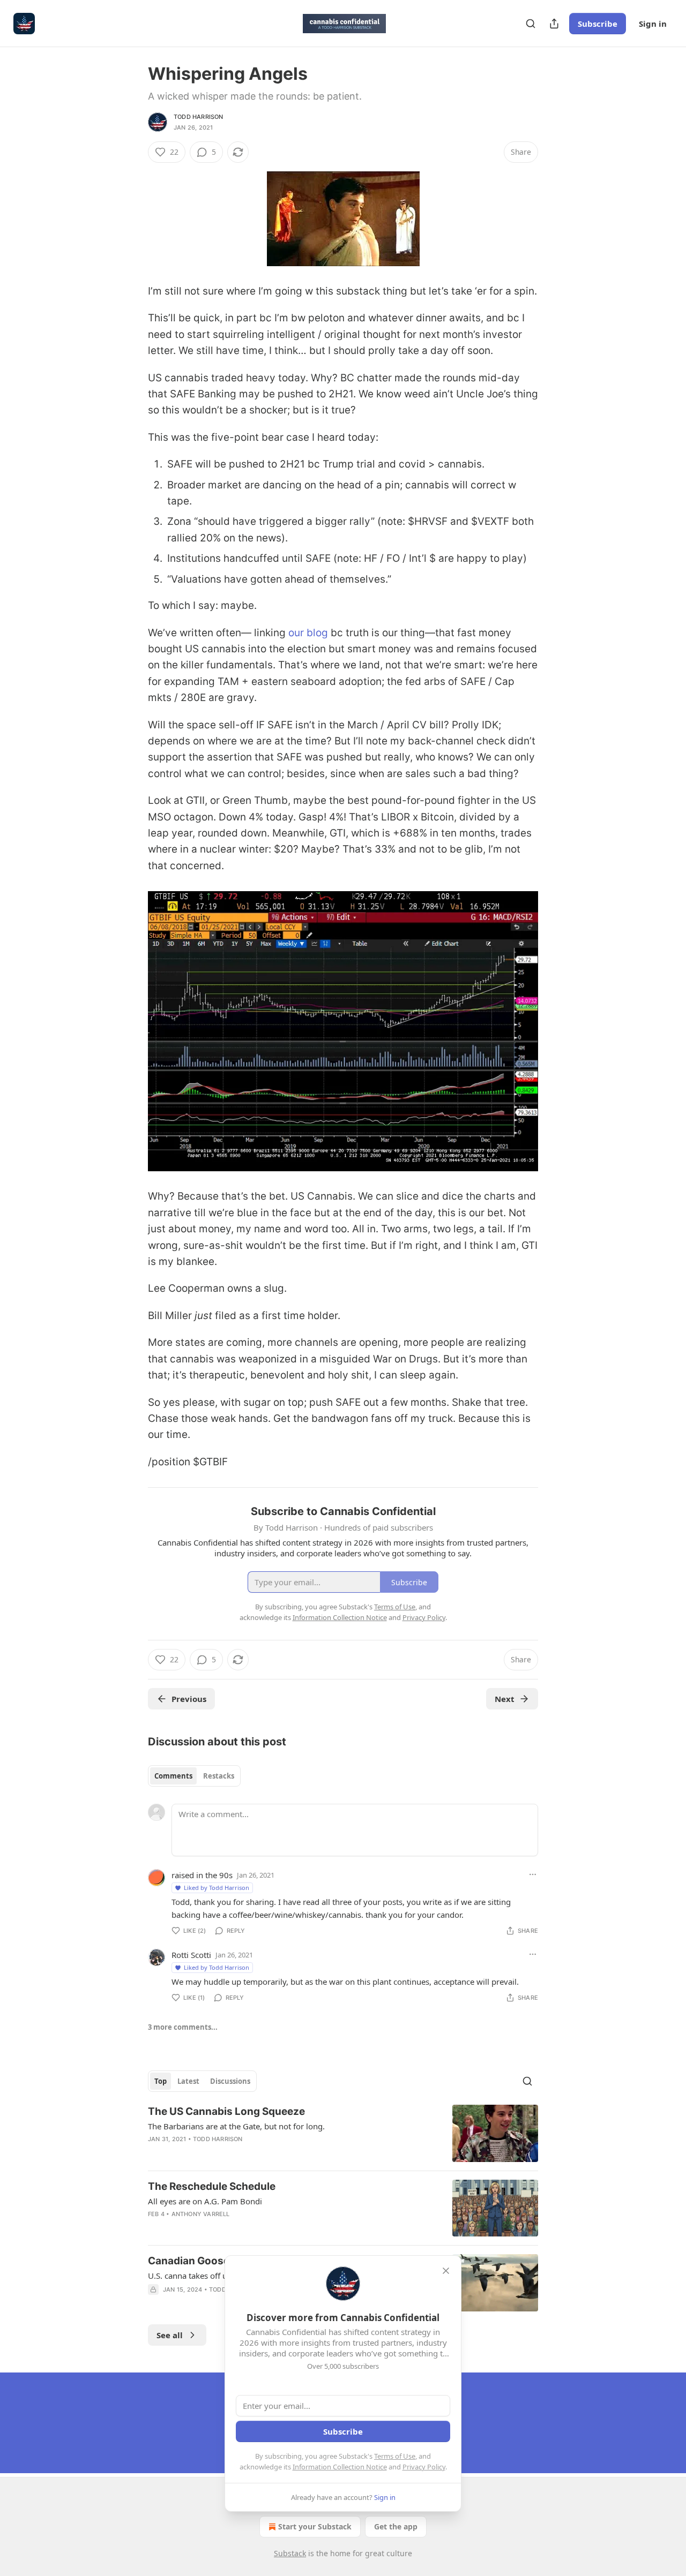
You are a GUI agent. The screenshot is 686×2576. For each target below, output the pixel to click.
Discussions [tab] (230, 2081)
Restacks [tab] (219, 1776)
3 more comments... (183, 2027)
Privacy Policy (424, 2467)
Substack (290, 2553)
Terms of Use (395, 2456)
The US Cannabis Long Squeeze (226, 2111)
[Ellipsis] (533, 1874)
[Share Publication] (554, 24)
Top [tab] (161, 2081)
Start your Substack (315, 2526)
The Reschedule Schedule (212, 2186)
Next (505, 1699)
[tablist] (194, 1776)
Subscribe (598, 24)
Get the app (396, 2526)
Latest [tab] (188, 2081)
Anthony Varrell (201, 2214)
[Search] (531, 24)
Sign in (653, 24)
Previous (189, 1699)
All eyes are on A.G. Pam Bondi (205, 2201)
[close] (446, 2271)
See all (170, 2335)
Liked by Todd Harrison (217, 1888)
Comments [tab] (173, 1776)
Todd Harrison (199, 117)
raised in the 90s (202, 1875)
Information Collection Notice (340, 2467)
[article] (343, 2133)
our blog (308, 633)
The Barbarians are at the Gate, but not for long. (236, 2126)
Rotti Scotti (191, 1955)
